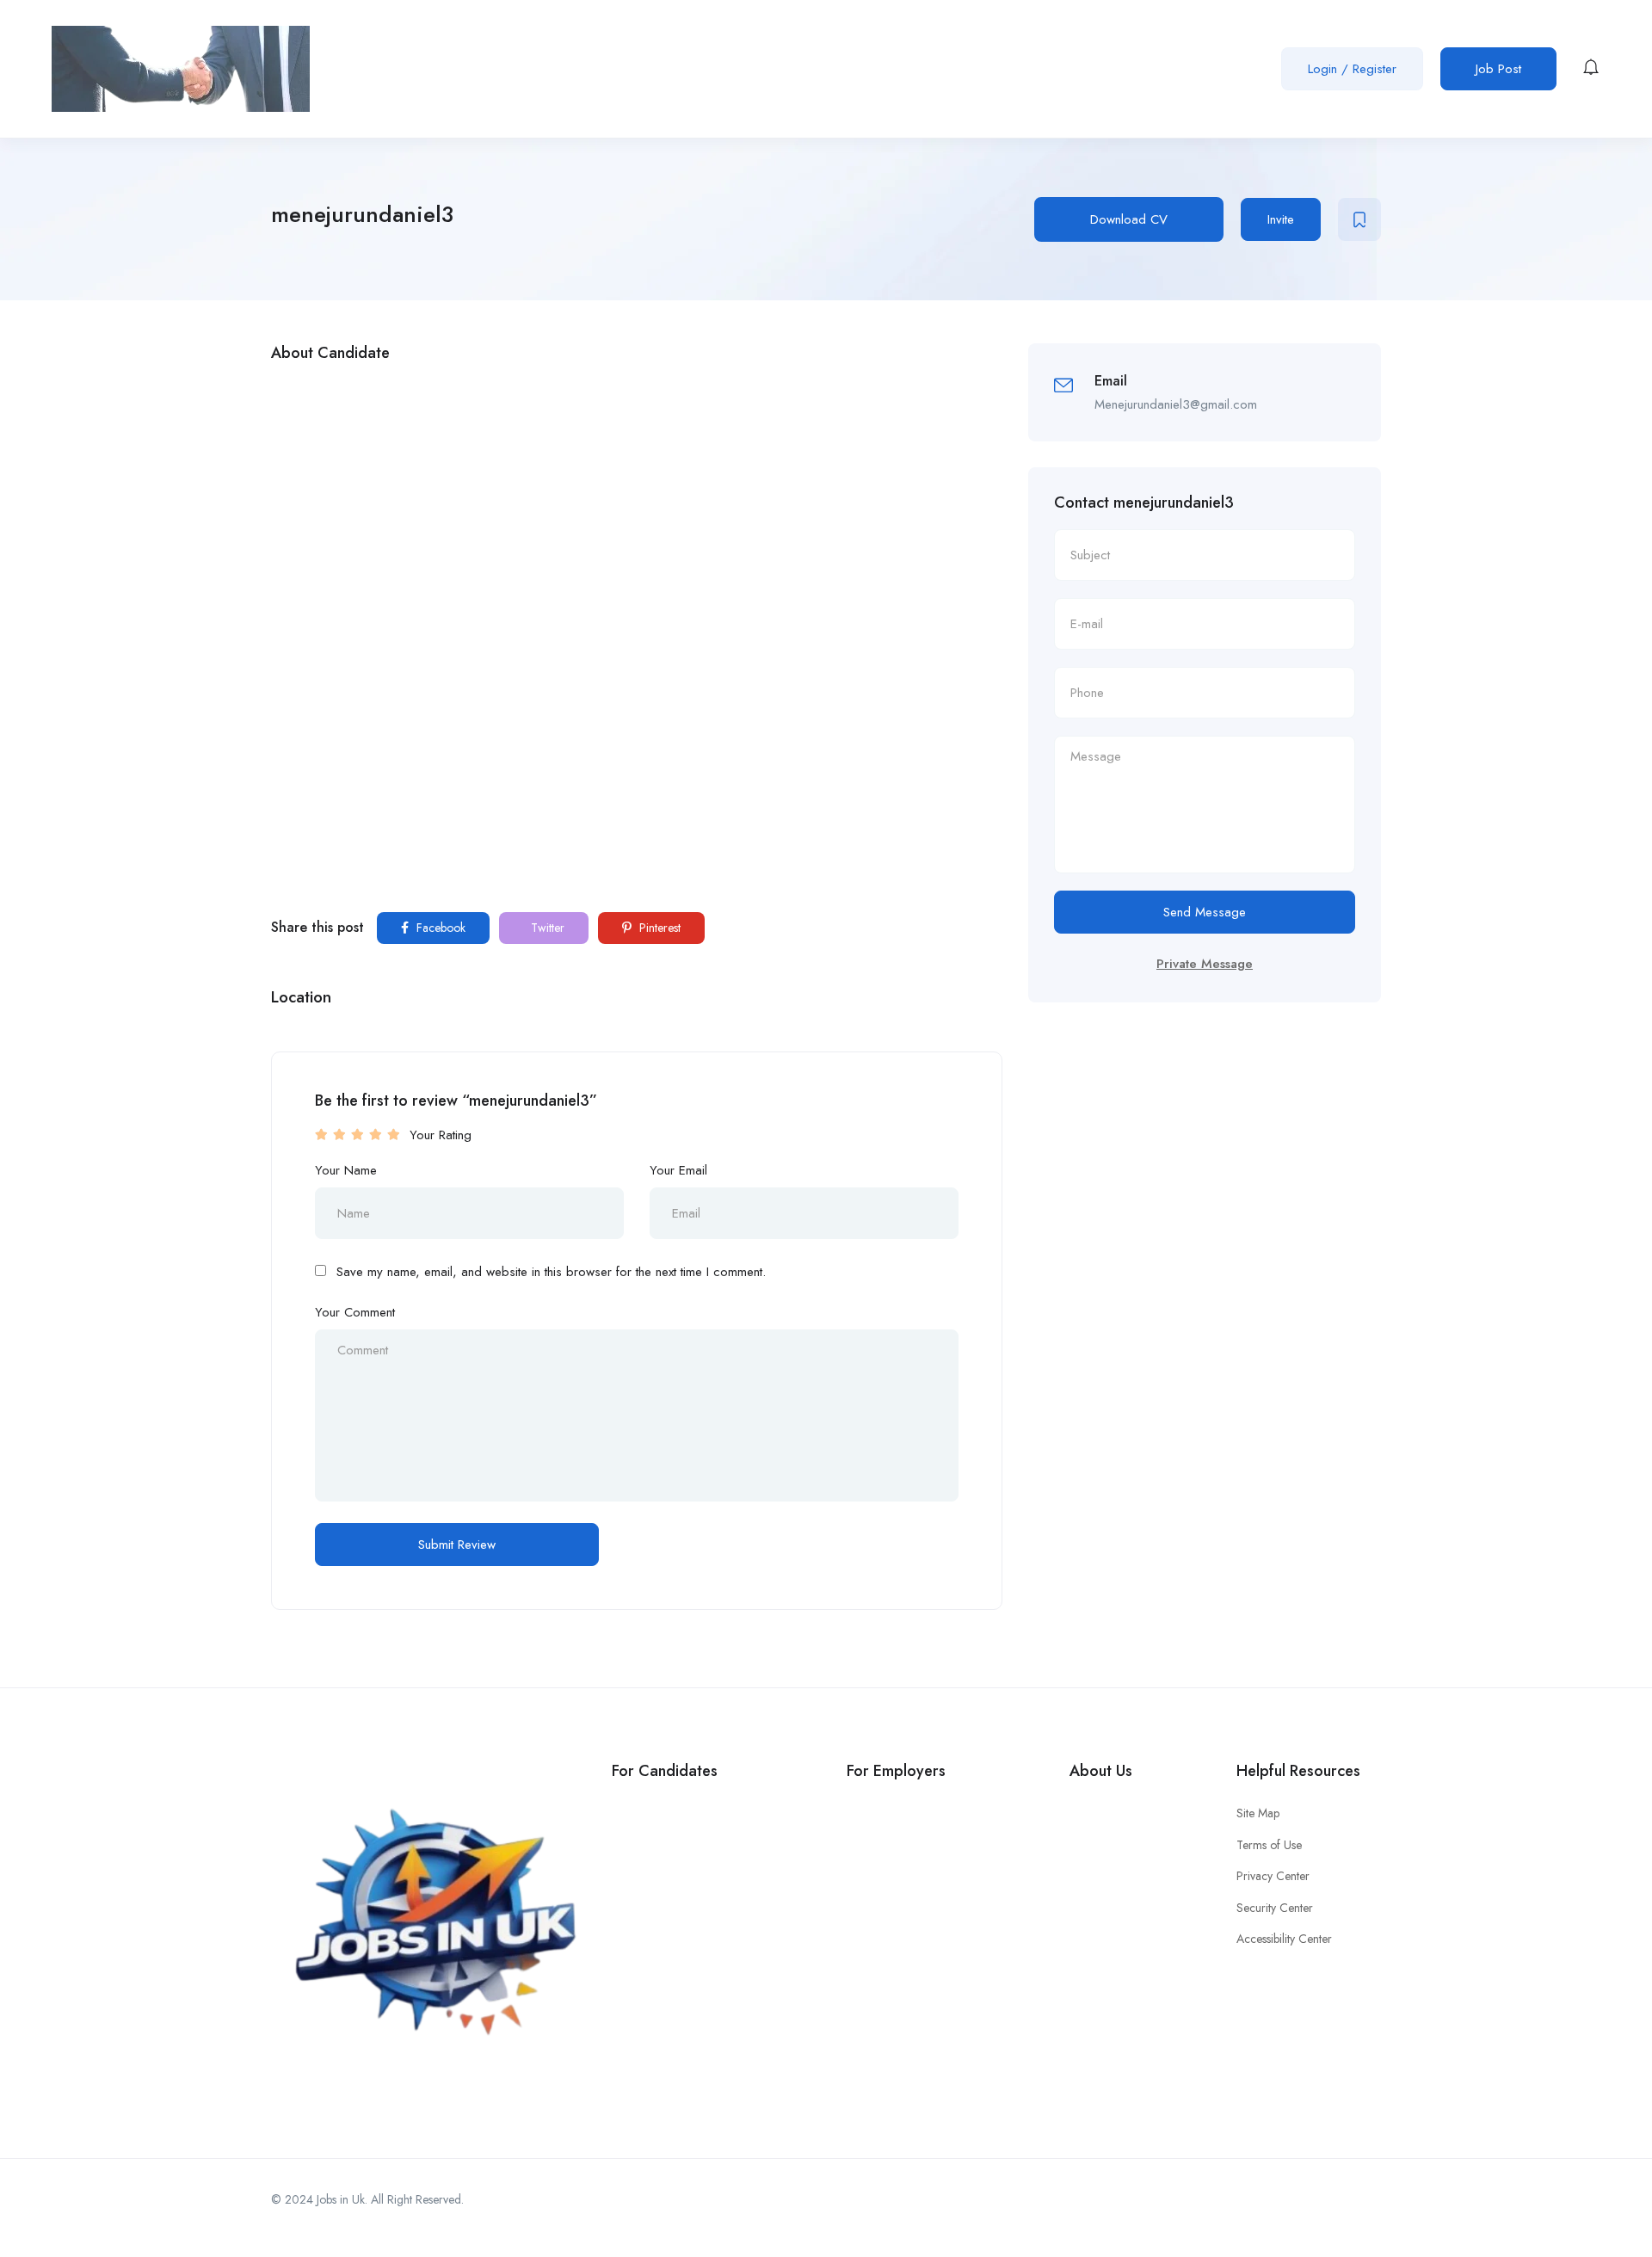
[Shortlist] (1359, 219)
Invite (1281, 219)
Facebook (439, 928)
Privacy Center (1273, 1876)
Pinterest (658, 928)
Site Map (1258, 1813)
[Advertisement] (637, 501)
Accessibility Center (1284, 1939)
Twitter (546, 928)
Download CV (1129, 219)
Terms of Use (1269, 1845)
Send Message (1205, 912)
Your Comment (355, 1312)
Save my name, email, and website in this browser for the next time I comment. (551, 1272)
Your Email (678, 1170)
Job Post (1498, 69)
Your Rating (441, 1135)
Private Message (1205, 964)
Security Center (1275, 1908)
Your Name (346, 1170)
